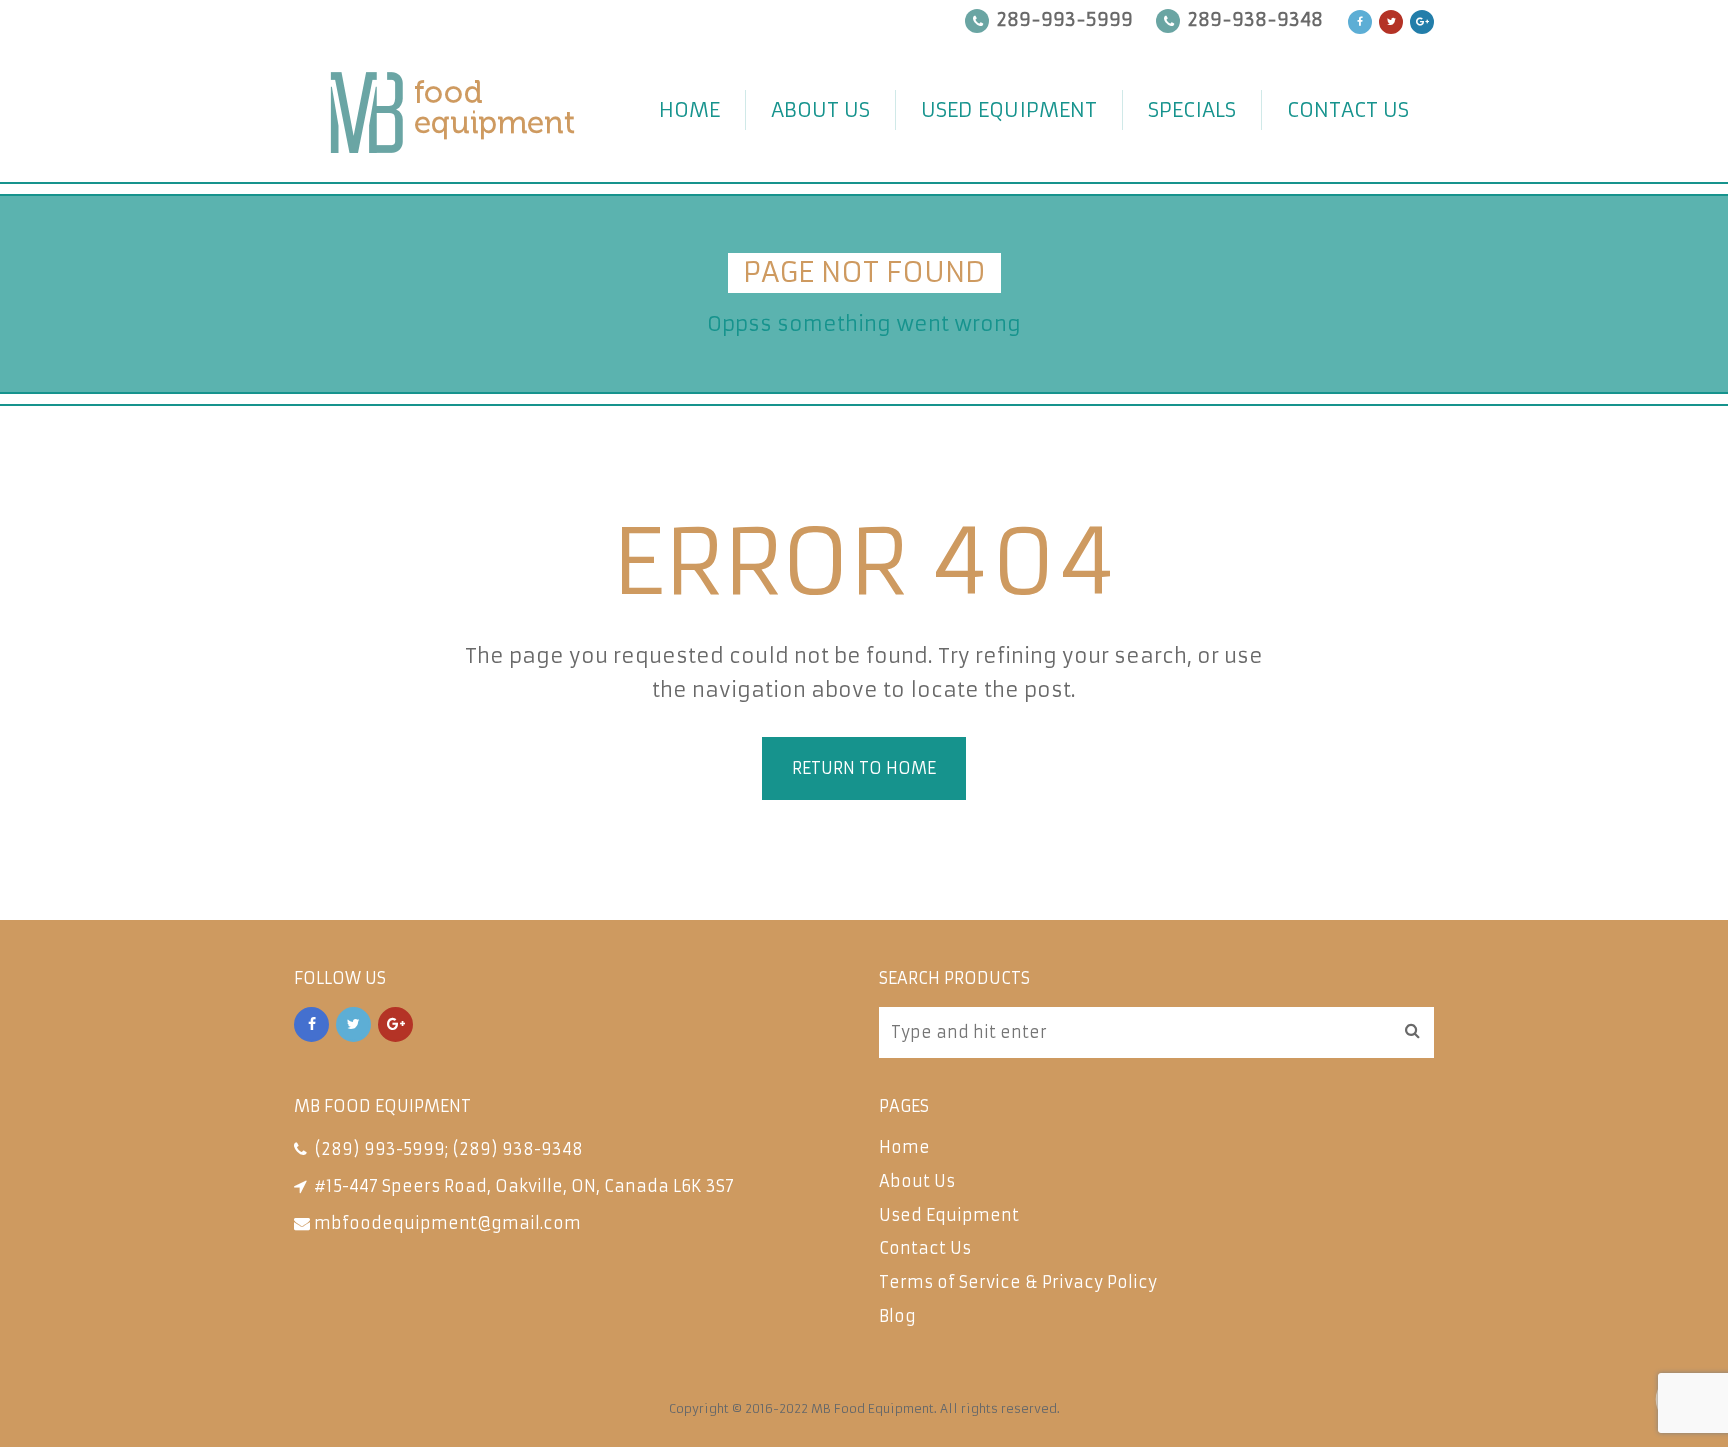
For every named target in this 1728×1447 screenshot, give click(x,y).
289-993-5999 (1065, 19)
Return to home (864, 768)
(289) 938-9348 (517, 1149)
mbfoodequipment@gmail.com (447, 1223)
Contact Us (1348, 109)
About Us (820, 109)
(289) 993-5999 (379, 1149)
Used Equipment (1009, 109)
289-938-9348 (1255, 19)
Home (689, 109)
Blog (897, 1316)
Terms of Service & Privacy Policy (1018, 1282)
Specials (1192, 109)
